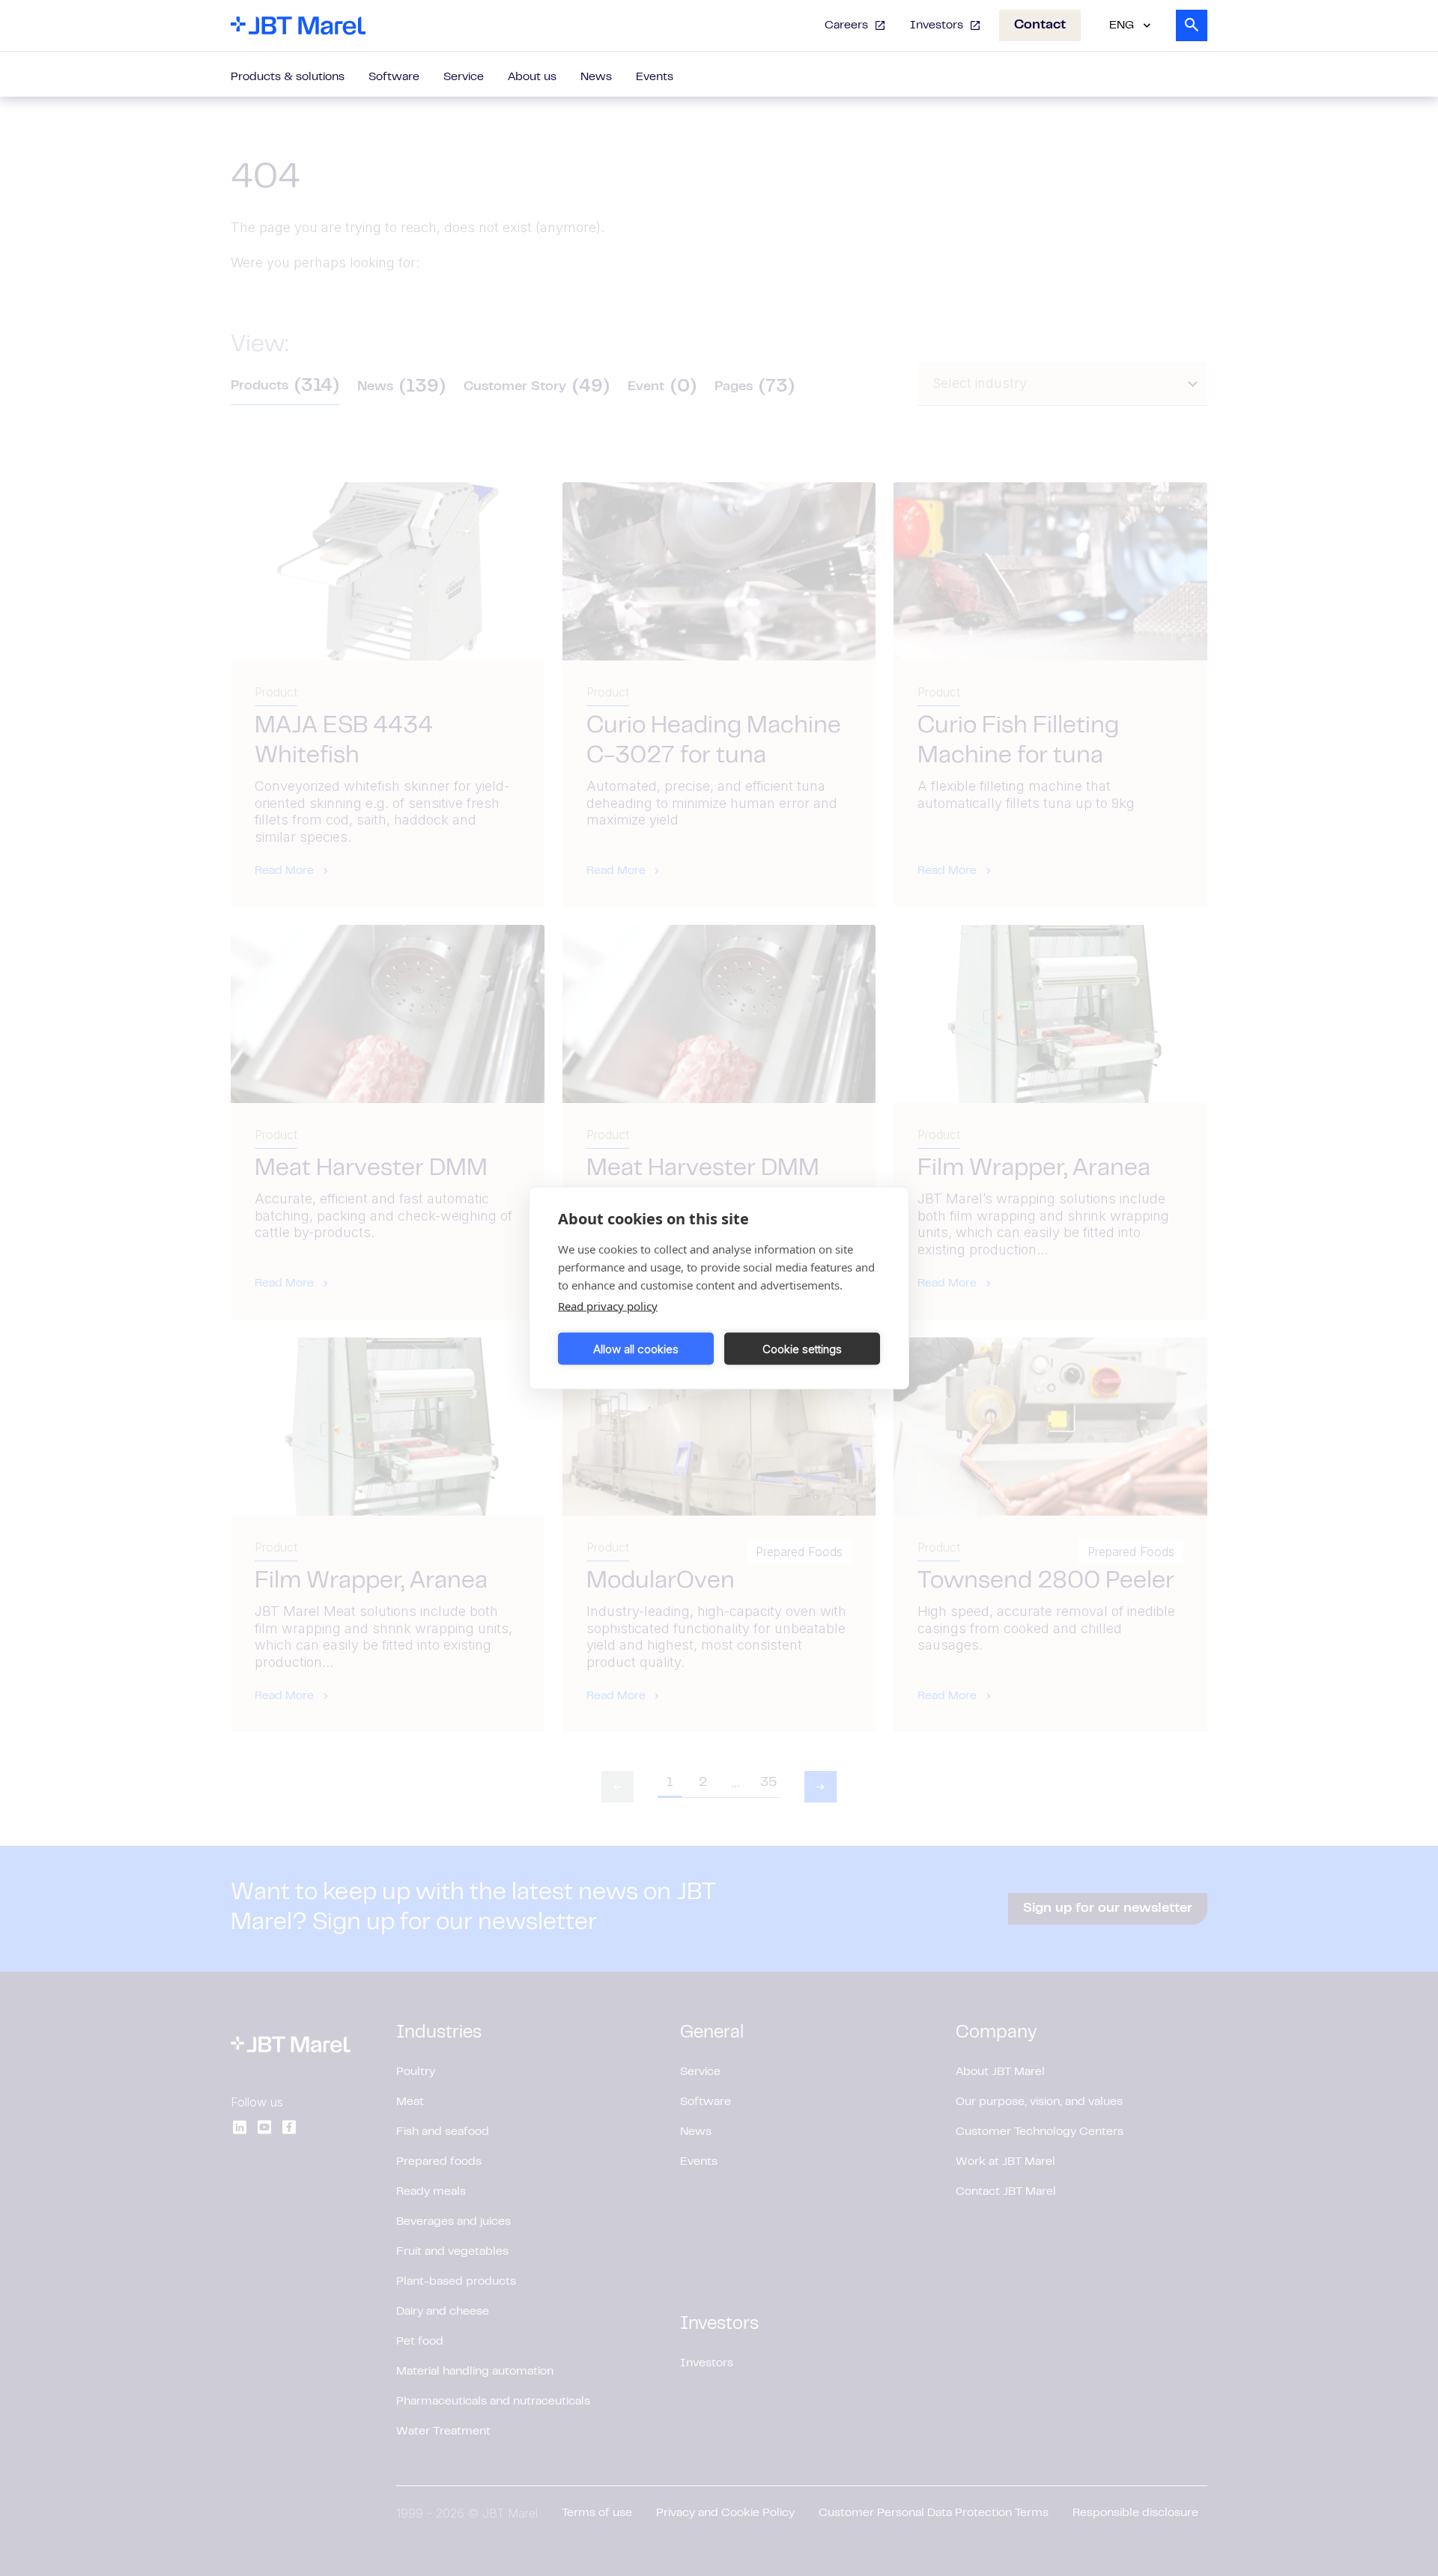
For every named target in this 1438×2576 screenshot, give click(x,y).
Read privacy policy (608, 1306)
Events (655, 77)
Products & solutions (288, 77)
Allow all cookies (636, 1348)
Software (394, 77)
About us (532, 77)
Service (464, 77)
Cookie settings (802, 1348)
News (596, 77)
